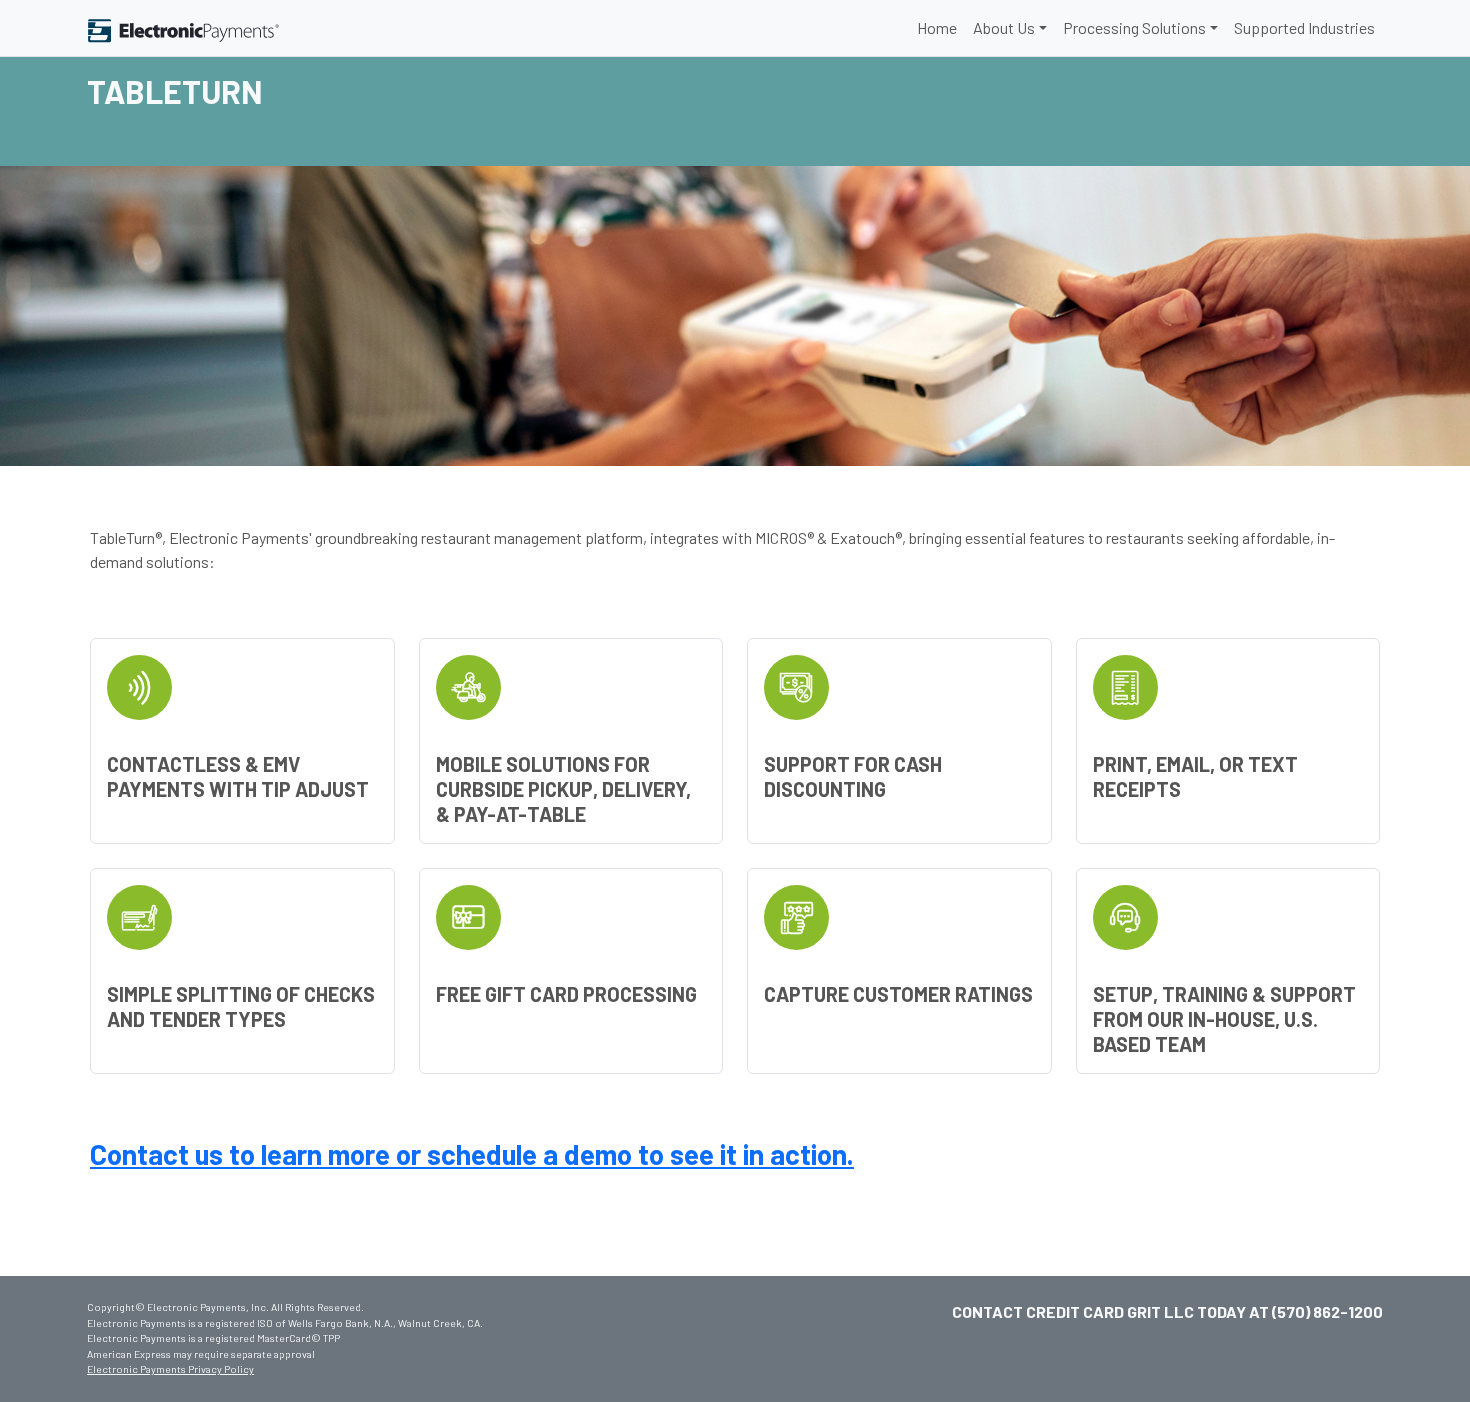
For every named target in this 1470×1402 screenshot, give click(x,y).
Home (937, 27)
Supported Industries (1304, 27)
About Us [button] (1004, 27)
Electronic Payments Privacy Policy (170, 1369)
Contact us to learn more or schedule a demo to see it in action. (472, 1154)
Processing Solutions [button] (1134, 27)
